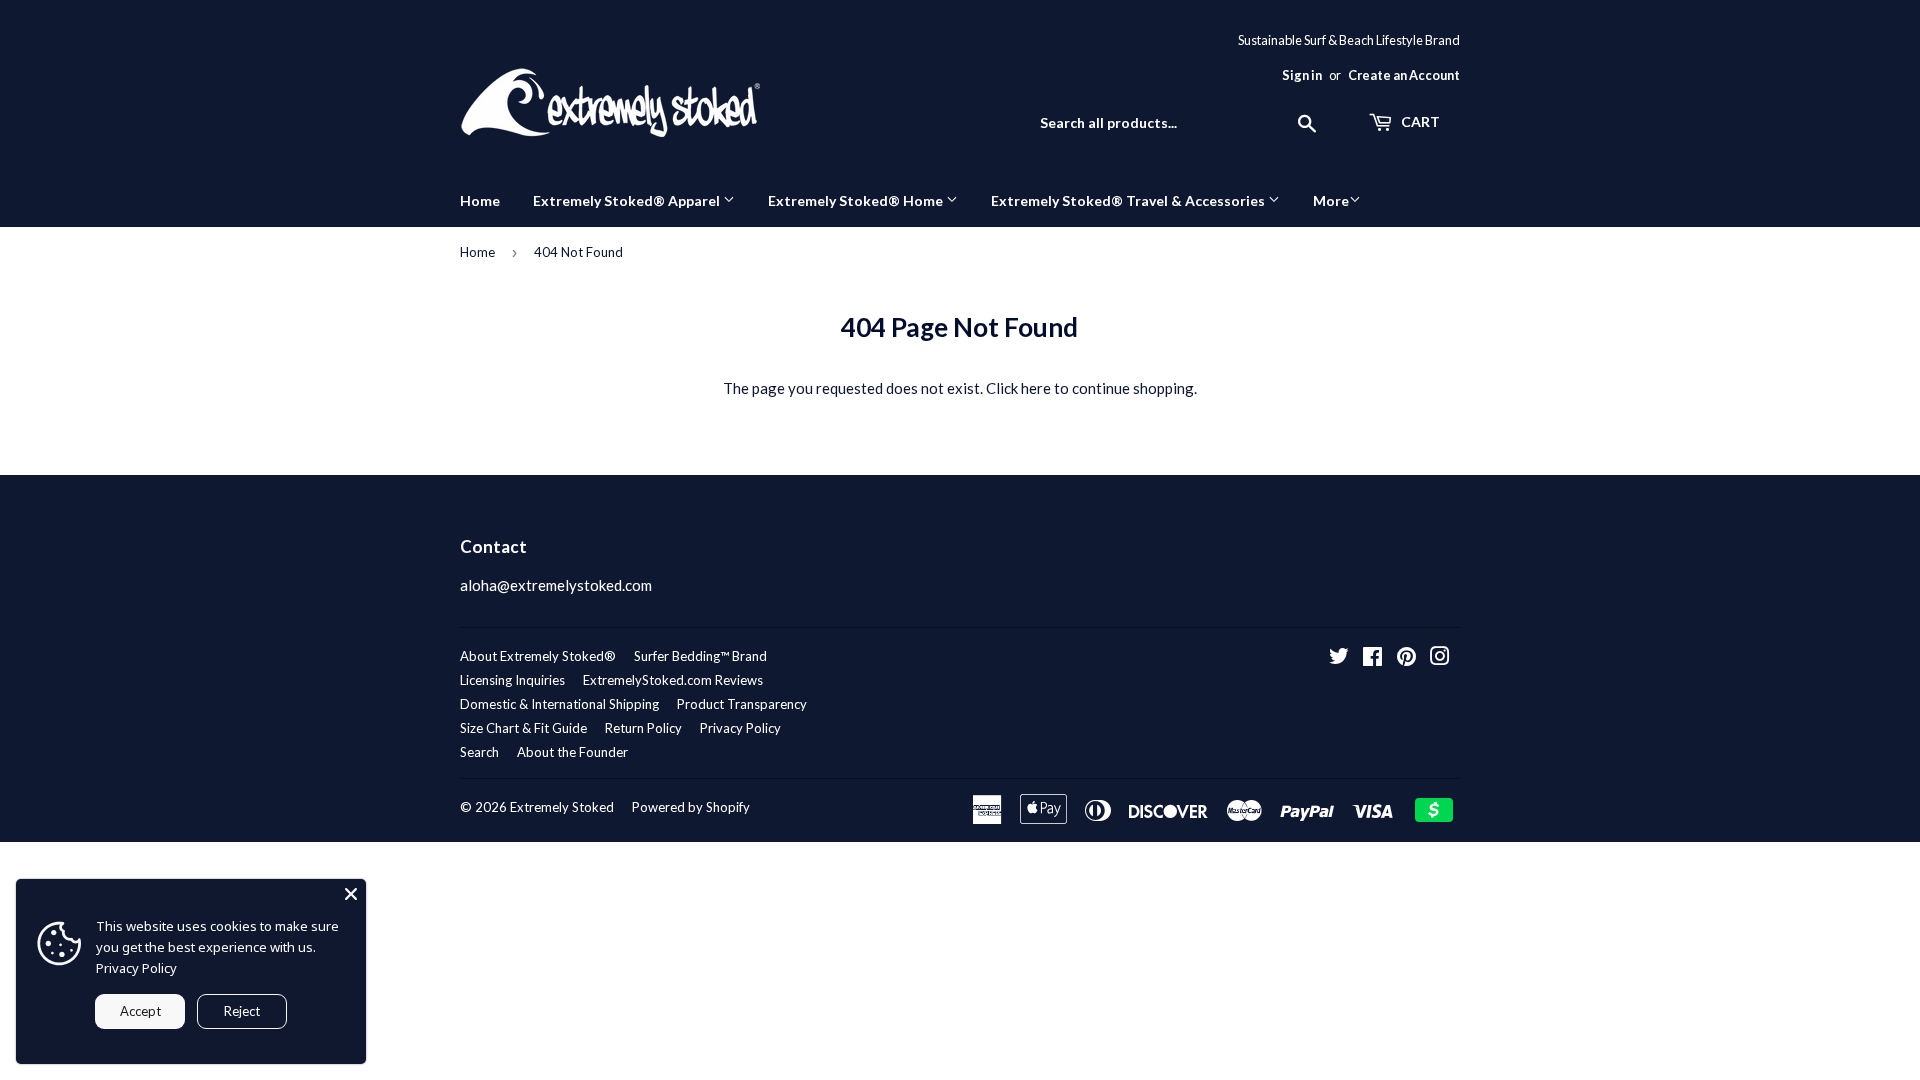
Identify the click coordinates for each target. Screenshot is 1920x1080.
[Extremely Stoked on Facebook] (1372, 658)
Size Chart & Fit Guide (523, 728)
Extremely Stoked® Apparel (628, 200)
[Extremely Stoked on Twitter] (1339, 658)
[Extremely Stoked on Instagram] (1440, 658)
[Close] (351, 894)
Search (479, 752)
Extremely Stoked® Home (857, 200)
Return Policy (643, 728)
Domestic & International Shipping (559, 704)
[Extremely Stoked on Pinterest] (1406, 658)
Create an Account (1404, 75)
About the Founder (572, 752)
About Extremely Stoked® (538, 656)
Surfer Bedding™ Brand (700, 656)
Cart (1419, 121)
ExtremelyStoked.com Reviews (673, 680)
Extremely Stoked (562, 807)
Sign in (1302, 75)
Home (480, 200)
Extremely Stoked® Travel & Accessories (1129, 200)
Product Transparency (742, 704)
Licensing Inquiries (512, 680)
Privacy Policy (740, 728)
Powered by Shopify (691, 807)
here (1036, 388)
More (1331, 200)
